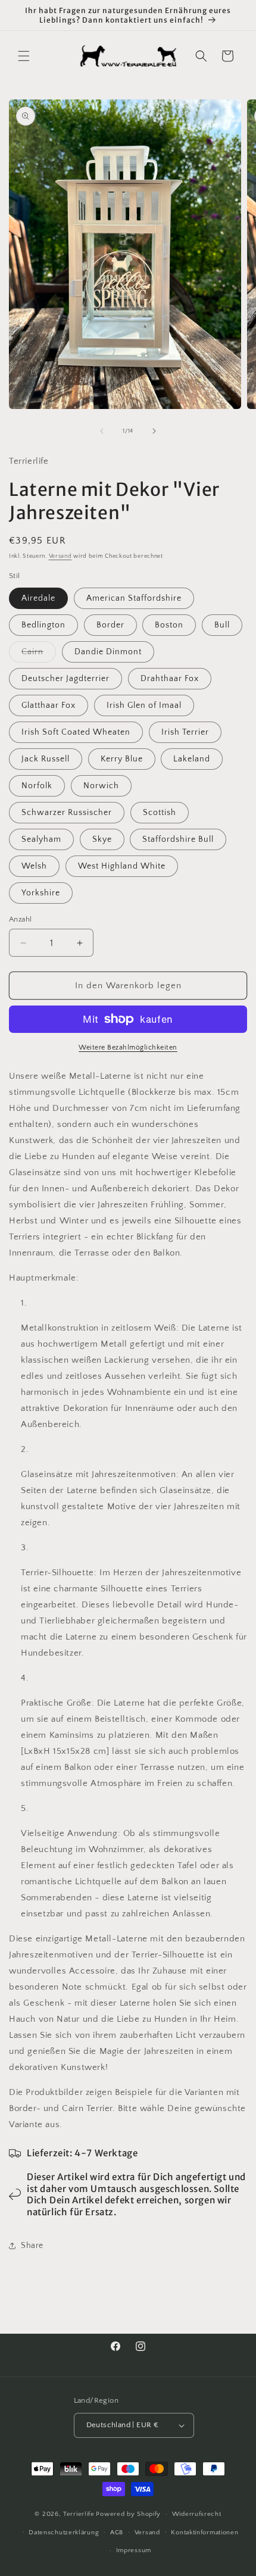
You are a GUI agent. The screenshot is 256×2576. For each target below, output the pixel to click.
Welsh (34, 866)
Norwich (101, 786)
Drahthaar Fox (170, 679)
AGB (117, 2533)
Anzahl (20, 919)
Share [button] (32, 2246)
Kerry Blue (122, 759)
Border (110, 625)
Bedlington (43, 625)
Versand (60, 556)
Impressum (134, 2550)
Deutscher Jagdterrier (65, 679)
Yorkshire (41, 893)
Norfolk (37, 786)
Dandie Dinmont (108, 652)
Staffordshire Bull (178, 839)
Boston (169, 625)
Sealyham (41, 839)
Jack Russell (46, 759)
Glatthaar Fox (49, 705)
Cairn (39, 655)
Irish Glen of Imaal (144, 705)
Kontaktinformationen (205, 2533)
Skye (102, 839)
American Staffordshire (134, 598)
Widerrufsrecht (197, 2514)
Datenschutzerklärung (64, 2533)
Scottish (160, 813)
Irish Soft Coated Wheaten (76, 732)
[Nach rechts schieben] (154, 431)
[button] (24, 56)
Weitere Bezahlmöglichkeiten (128, 1047)
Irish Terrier (185, 732)
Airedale (38, 598)
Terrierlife (79, 2514)
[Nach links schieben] (102, 431)
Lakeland (192, 759)
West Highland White (122, 866)
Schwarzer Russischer (67, 813)
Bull (222, 625)
